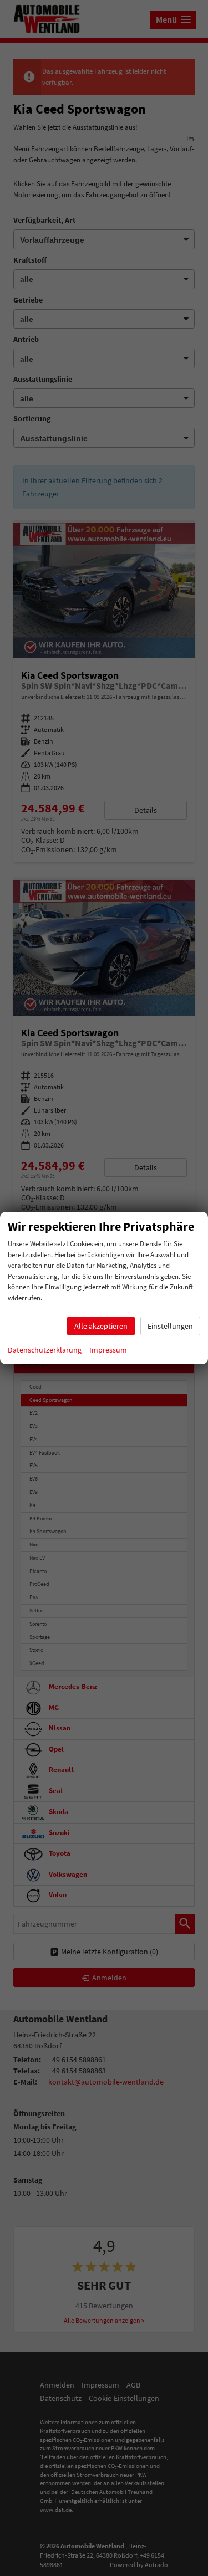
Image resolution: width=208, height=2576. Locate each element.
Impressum (108, 1350)
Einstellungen (170, 1326)
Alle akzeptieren (101, 1326)
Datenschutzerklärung (45, 1350)
